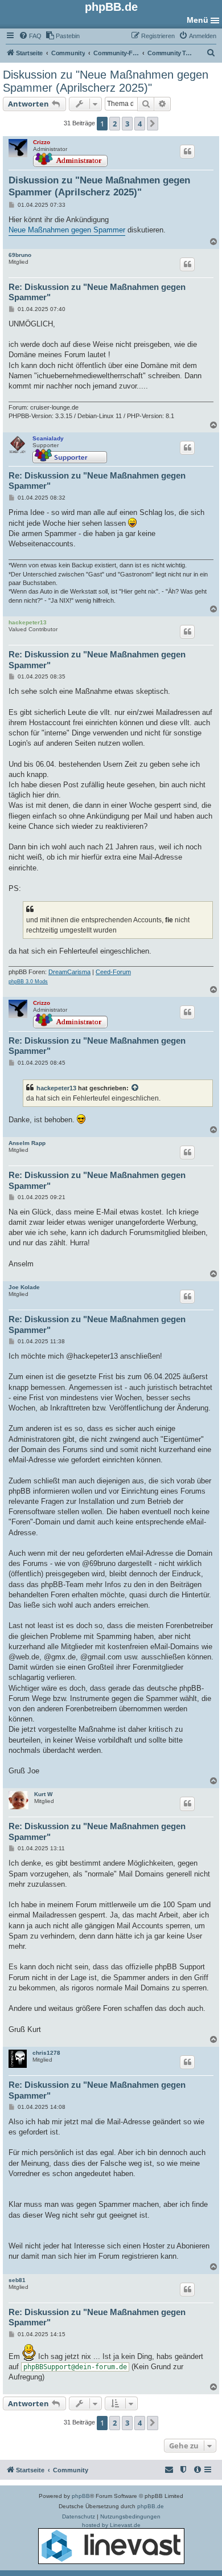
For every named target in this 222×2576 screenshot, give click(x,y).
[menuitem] (30, 36)
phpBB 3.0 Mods (28, 982)
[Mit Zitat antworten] (187, 152)
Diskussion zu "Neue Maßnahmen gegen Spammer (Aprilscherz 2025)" (106, 81)
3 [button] (127, 124)
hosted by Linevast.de (111, 2525)
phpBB (81, 2496)
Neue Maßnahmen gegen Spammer (67, 230)
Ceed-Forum (113, 972)
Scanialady (48, 438)
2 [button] (115, 124)
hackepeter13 (28, 622)
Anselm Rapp (27, 1143)
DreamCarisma (69, 972)
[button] (153, 124)
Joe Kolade (24, 1287)
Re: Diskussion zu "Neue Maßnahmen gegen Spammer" (97, 292)
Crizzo (42, 142)
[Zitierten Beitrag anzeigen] (135, 1088)
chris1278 (46, 2053)
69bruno (20, 255)
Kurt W (43, 1794)
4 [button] (140, 124)
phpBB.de (151, 2506)
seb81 (17, 2280)
